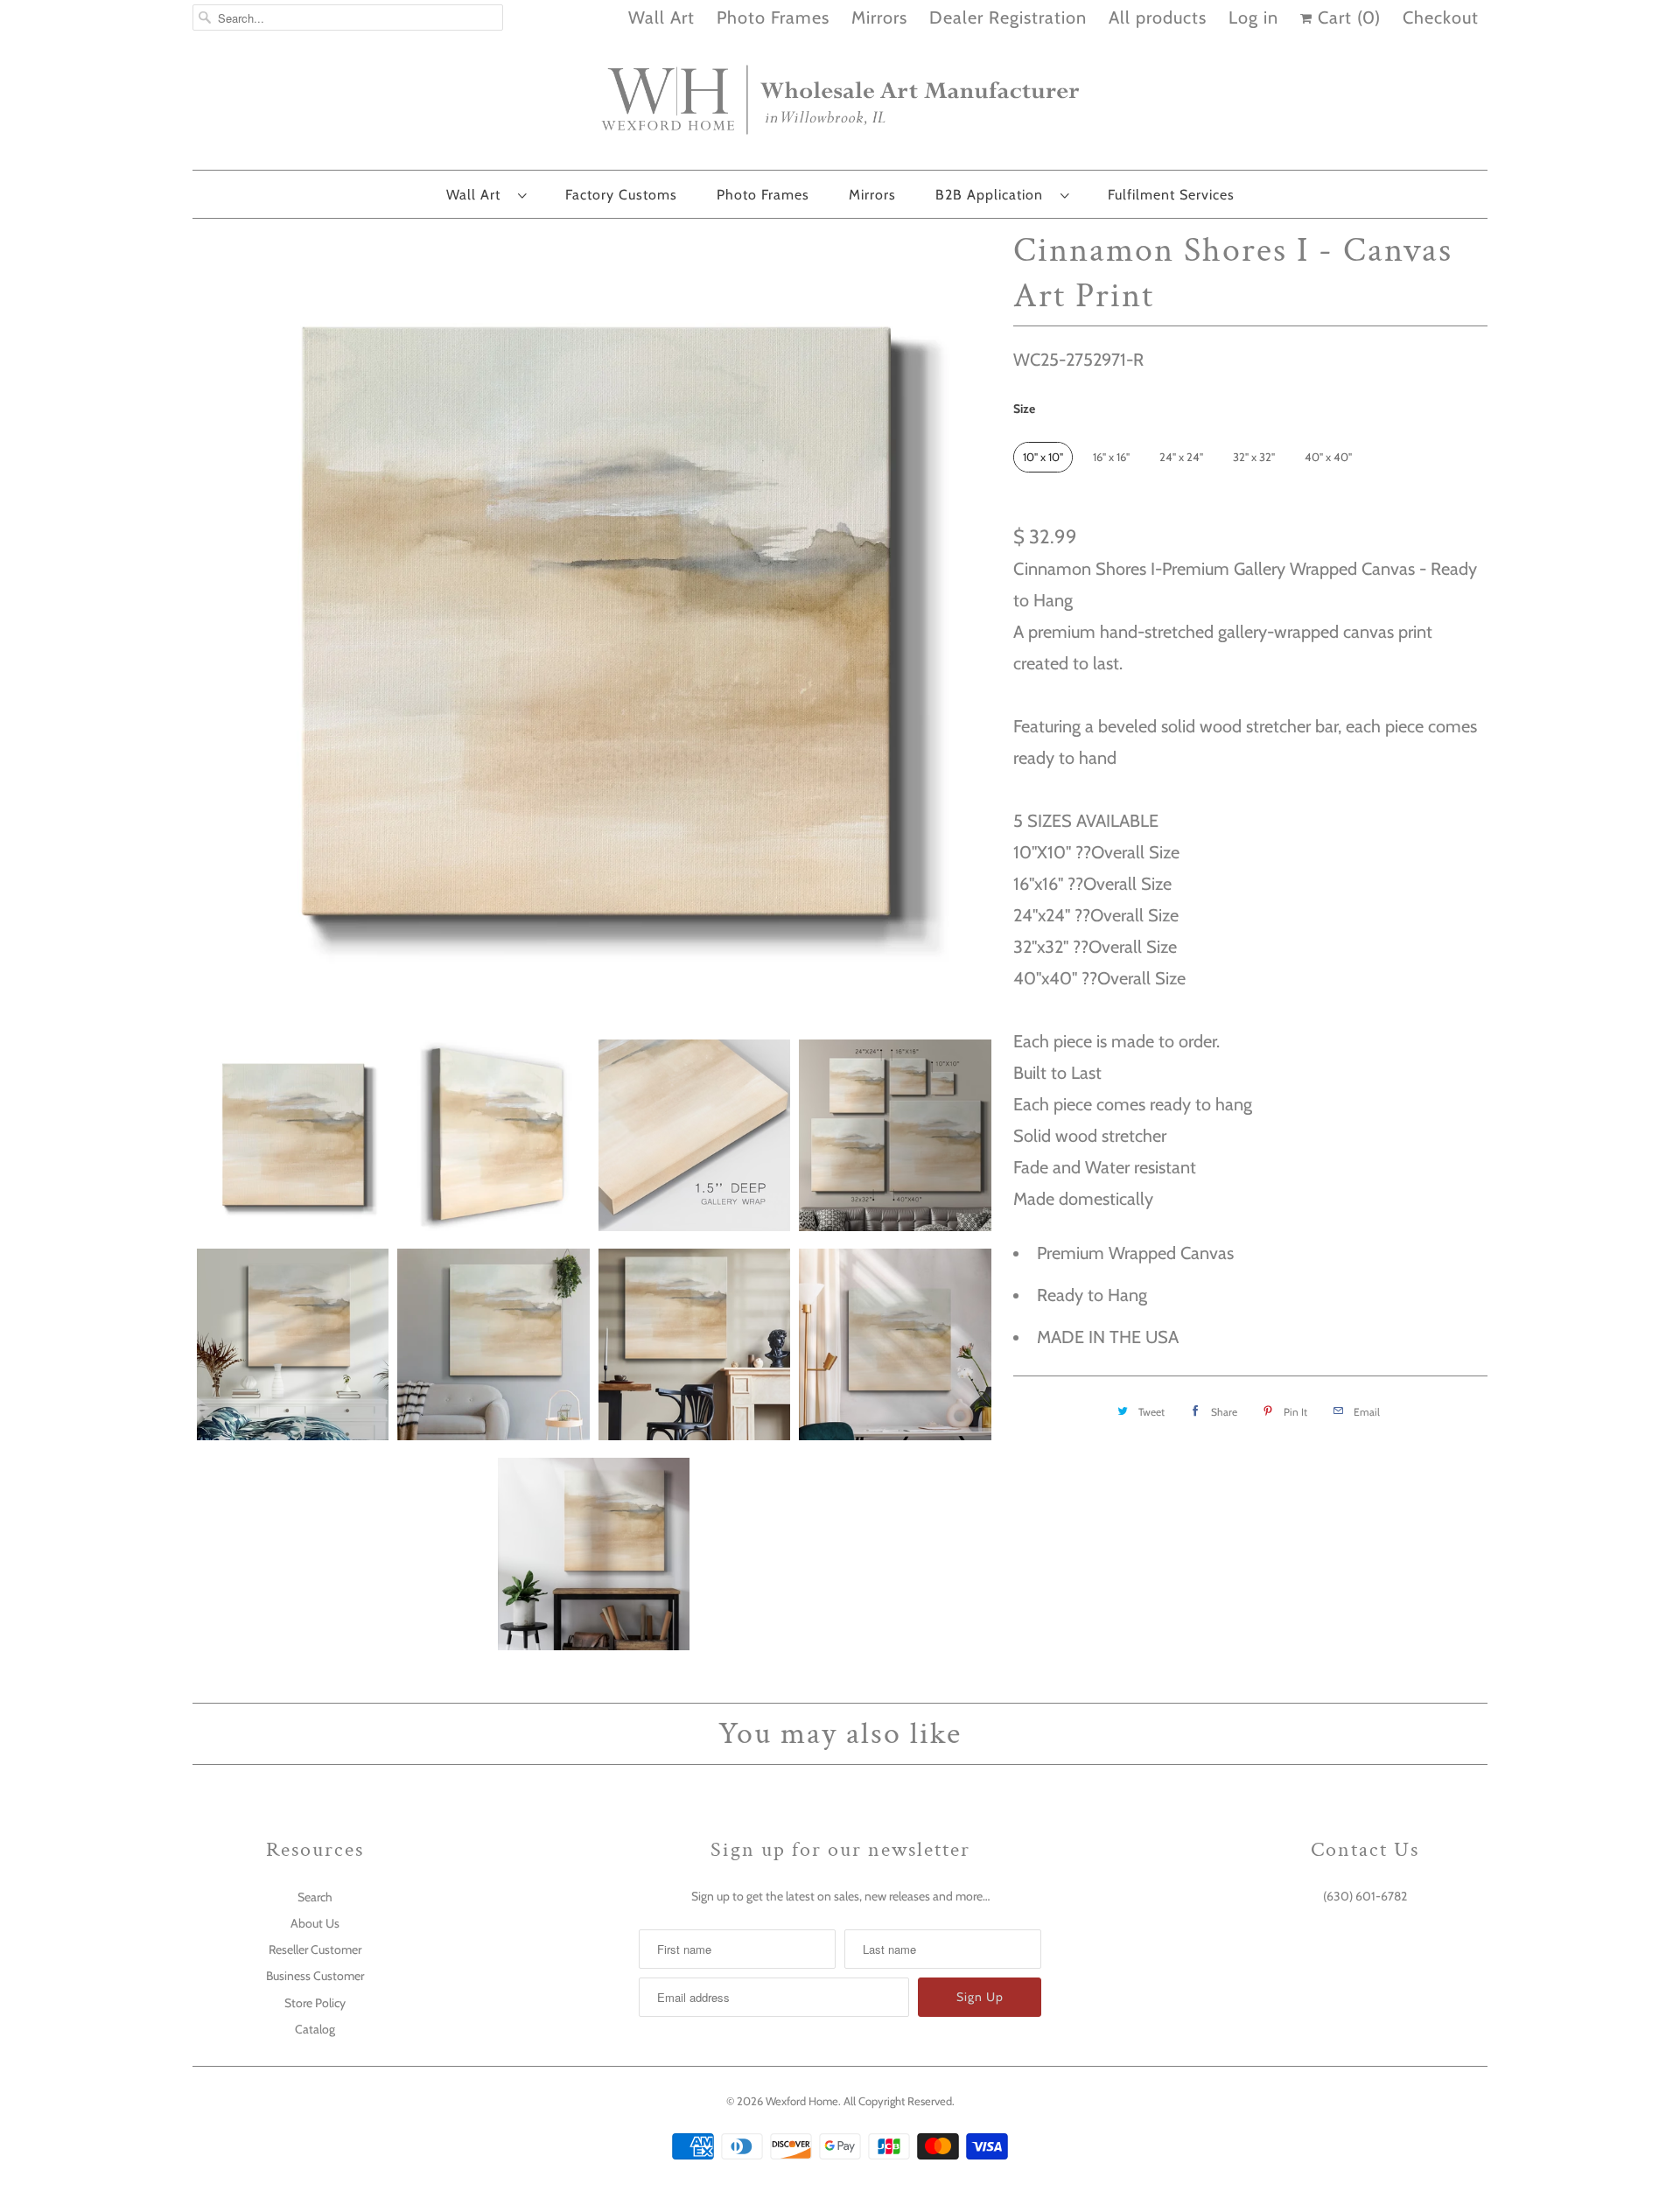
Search (315, 1897)
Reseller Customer (315, 1949)
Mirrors (879, 17)
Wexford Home (802, 2101)
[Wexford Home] (840, 107)
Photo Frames (773, 17)
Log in (1253, 17)
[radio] (1043, 457)
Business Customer (315, 1976)
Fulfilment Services (1171, 195)
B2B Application (994, 195)
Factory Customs (621, 195)
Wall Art (661, 17)
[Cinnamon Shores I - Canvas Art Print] (594, 625)
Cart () (1347, 17)
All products (1158, 17)
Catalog (315, 2029)
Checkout (1441, 17)
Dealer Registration (1008, 17)
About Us (315, 1923)
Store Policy (315, 2003)
